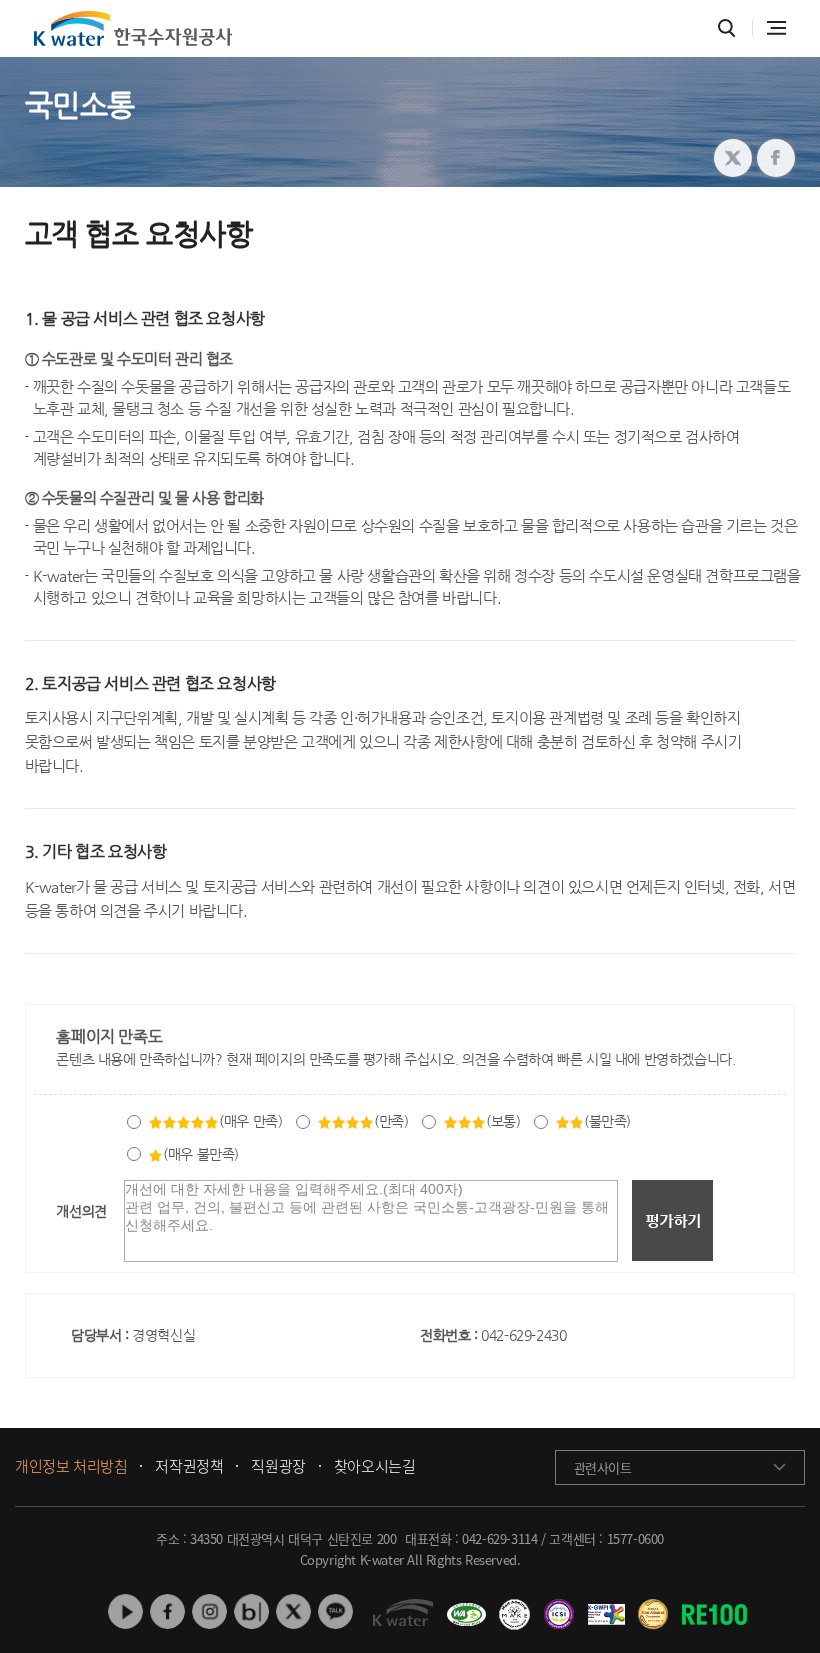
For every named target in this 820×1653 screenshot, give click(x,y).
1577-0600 (635, 1538)
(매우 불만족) (201, 1154)
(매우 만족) (250, 1121)
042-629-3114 (499, 1538)
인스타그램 (209, 1611)
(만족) (391, 1121)
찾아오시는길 (375, 1467)
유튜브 (125, 1611)
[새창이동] (463, 1607)
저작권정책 (189, 1467)
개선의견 (81, 1211)
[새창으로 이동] (733, 158)
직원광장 (278, 1467)
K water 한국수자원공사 (133, 28)
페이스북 (167, 1611)
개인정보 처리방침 (71, 1467)
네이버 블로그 (251, 1611)
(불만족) (607, 1121)
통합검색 (726, 28)
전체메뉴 (776, 28)
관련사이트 (603, 1467)
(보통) (503, 1121)
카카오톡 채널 (335, 1611)
